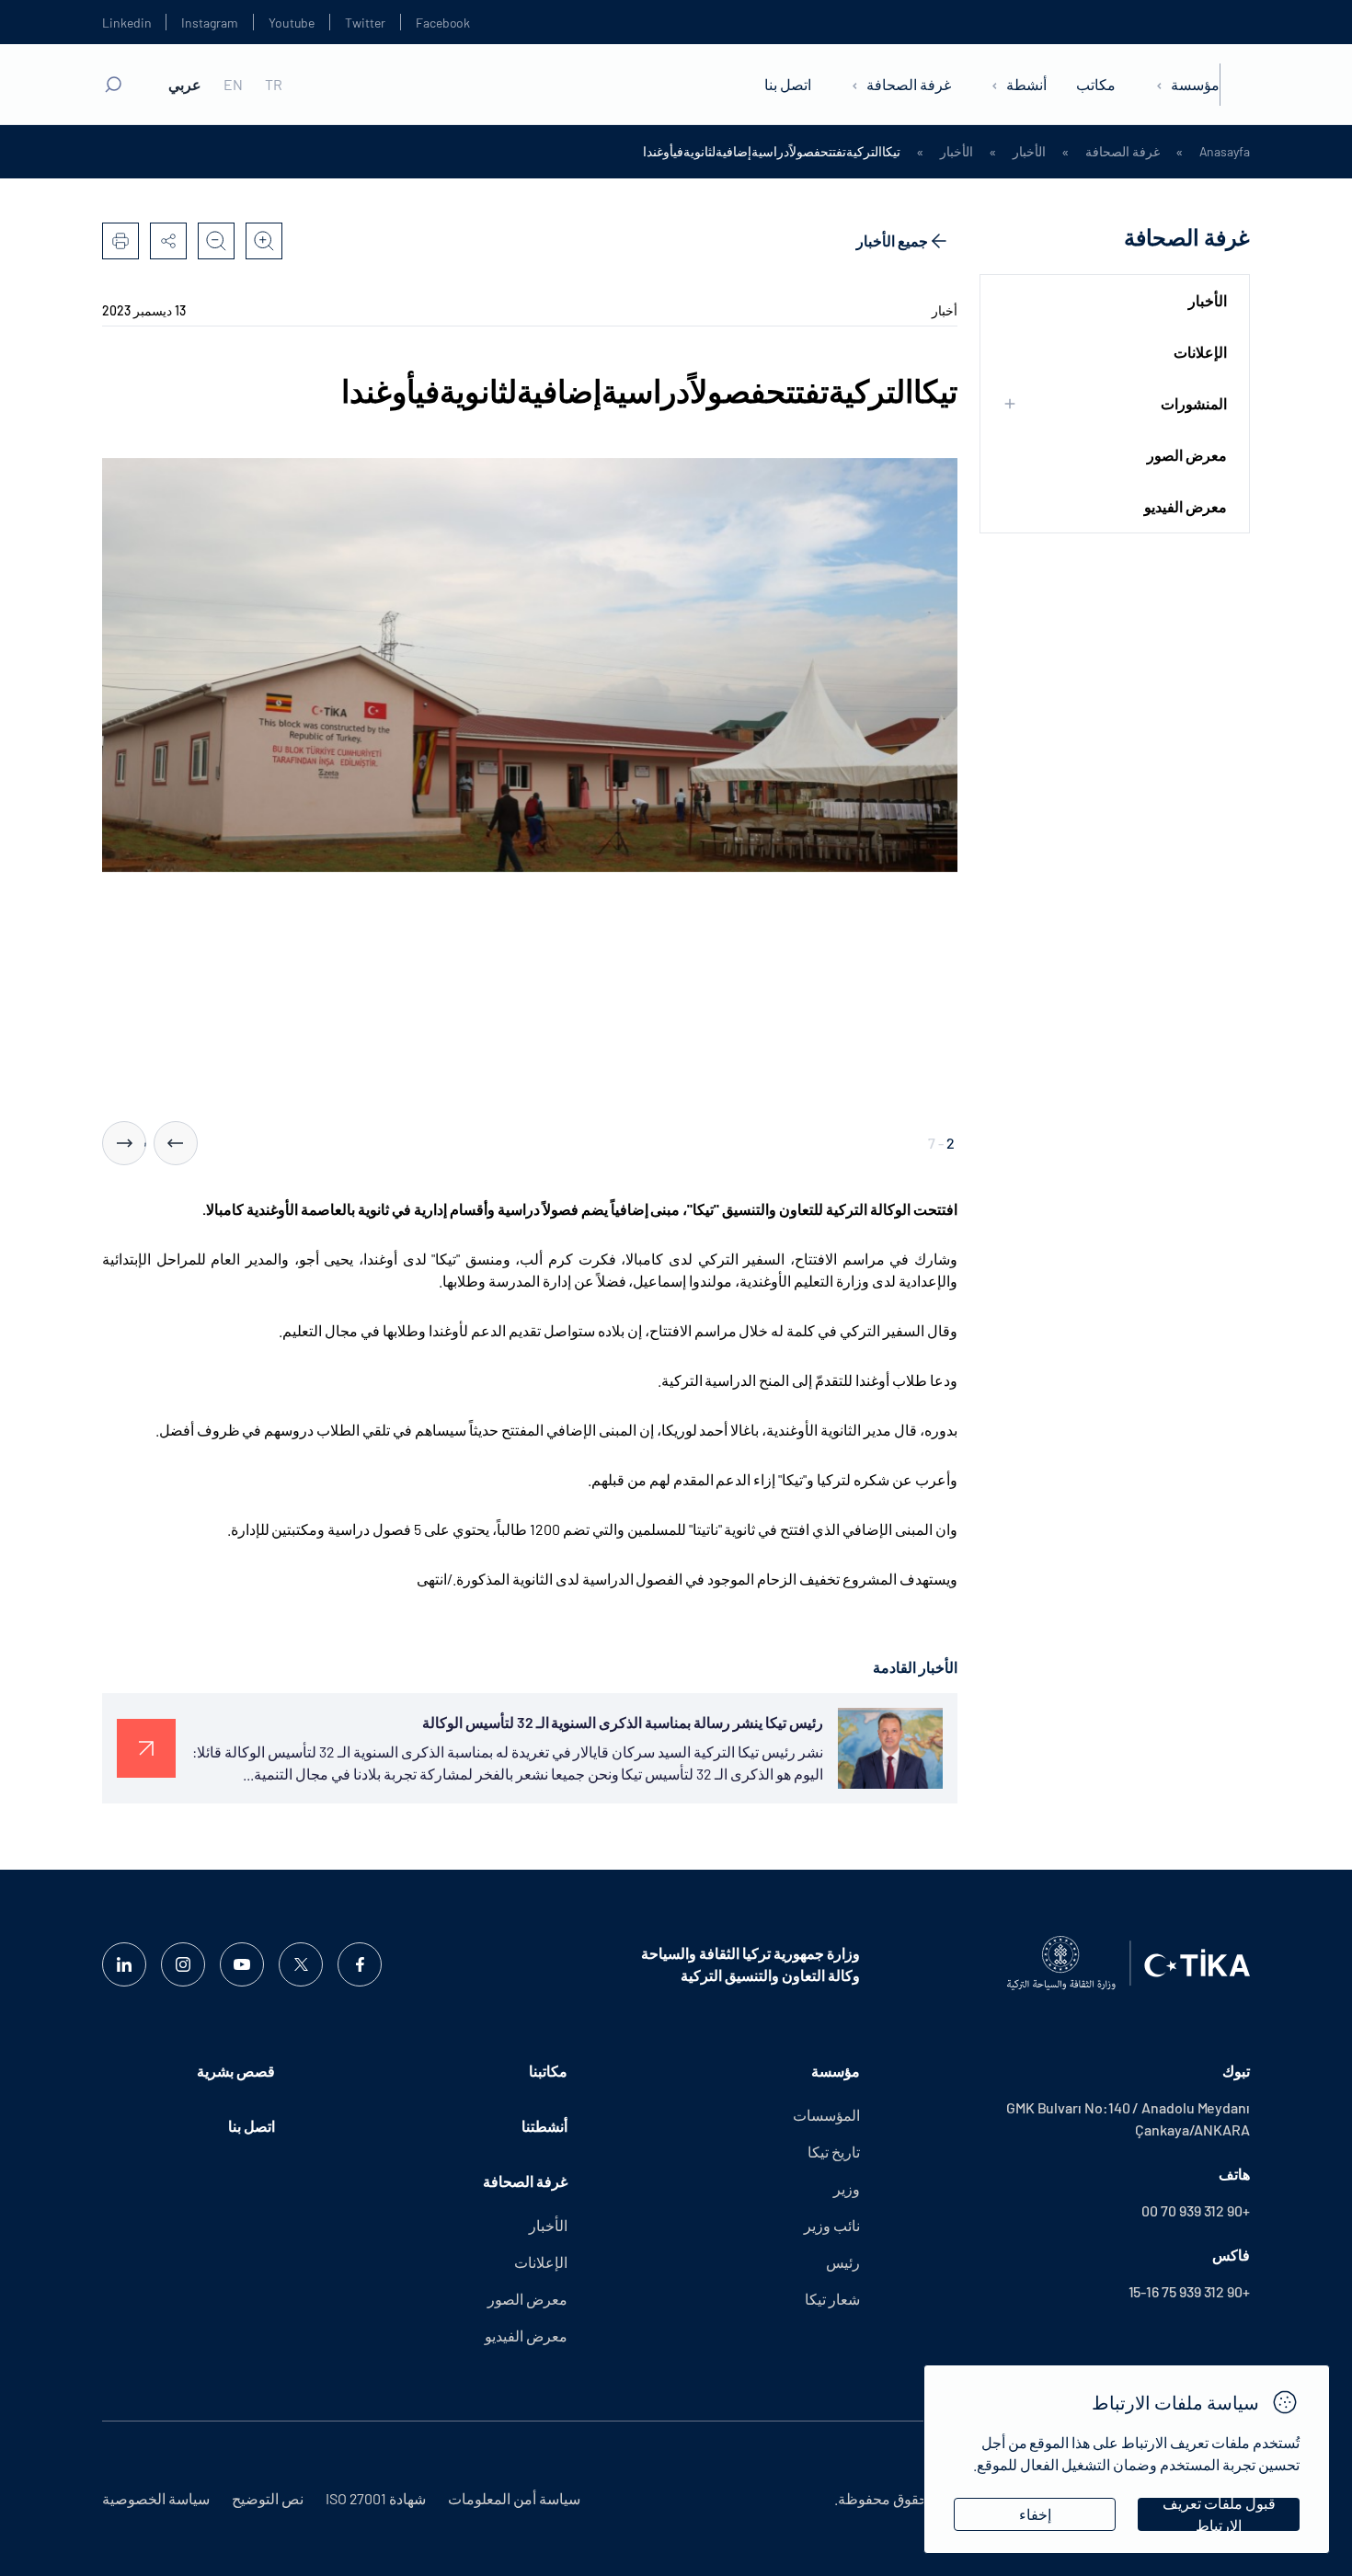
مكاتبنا (548, 2071)
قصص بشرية (236, 2071)
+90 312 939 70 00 (1196, 2210)
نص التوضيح (268, 2498)
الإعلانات (1200, 352)
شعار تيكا (832, 2299)
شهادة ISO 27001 (376, 2498)
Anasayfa (1225, 152)
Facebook (443, 23)
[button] (176, 1143)
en (233, 85)
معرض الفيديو (1186, 506)
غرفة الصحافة (909, 84)
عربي (185, 85)
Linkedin (126, 23)
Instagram (209, 23)
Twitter (365, 23)
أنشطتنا (544, 2126)
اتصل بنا (788, 84)
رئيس (843, 2262)
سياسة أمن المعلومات (514, 2498)
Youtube (292, 23)
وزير (847, 2188)
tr (274, 85)
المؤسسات (826, 2115)
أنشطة (1026, 84)
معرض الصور (1187, 455)
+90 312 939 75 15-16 (1189, 2291)
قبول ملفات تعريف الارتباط (1219, 2514)
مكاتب (1096, 84)
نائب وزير (832, 2225)
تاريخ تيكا (834, 2152)
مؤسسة (1195, 84)
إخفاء (1035, 2514)
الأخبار (1029, 152)
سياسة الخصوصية (156, 2498)
